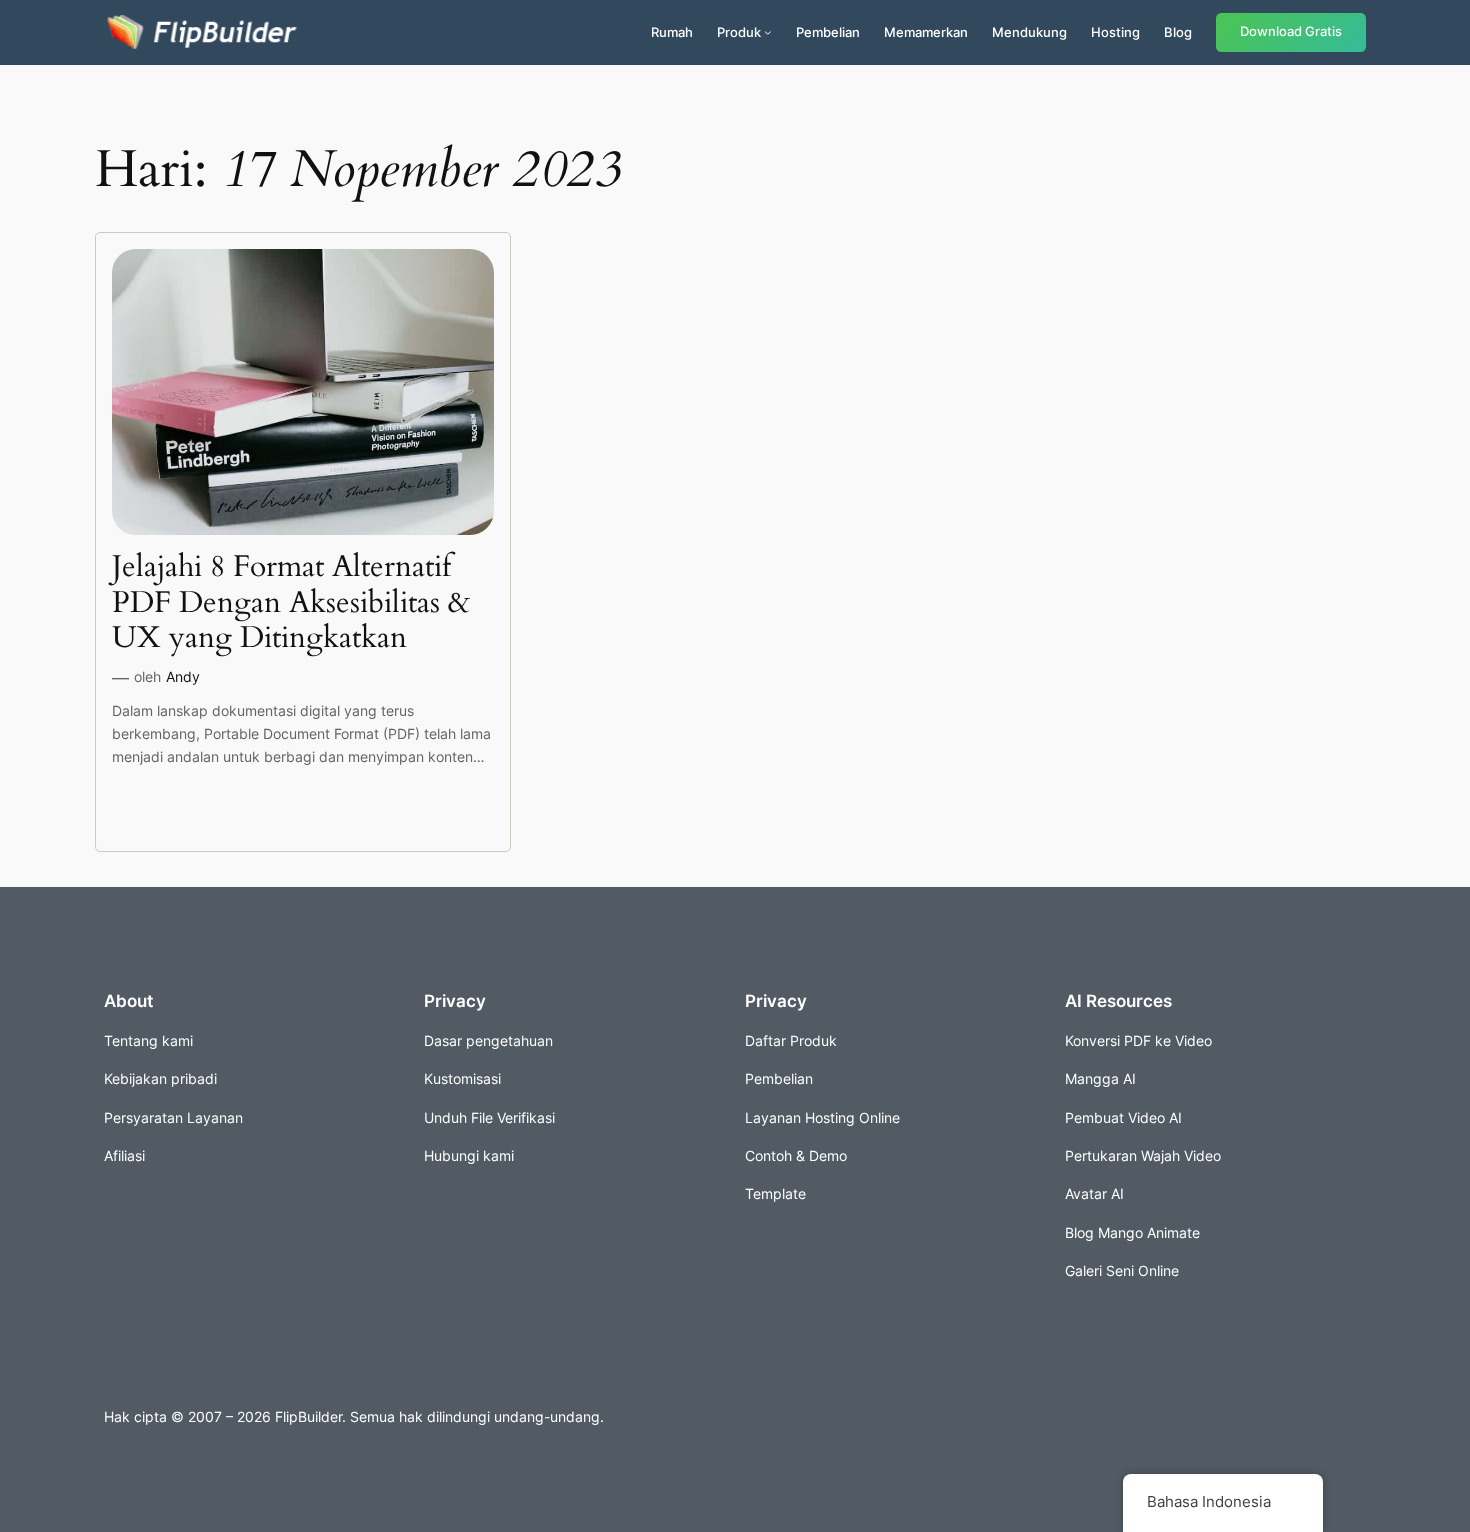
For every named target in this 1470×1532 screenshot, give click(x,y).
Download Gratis (1291, 31)
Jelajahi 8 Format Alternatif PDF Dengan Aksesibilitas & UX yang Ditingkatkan (291, 603)
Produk (739, 32)
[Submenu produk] (768, 32)
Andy (183, 676)
